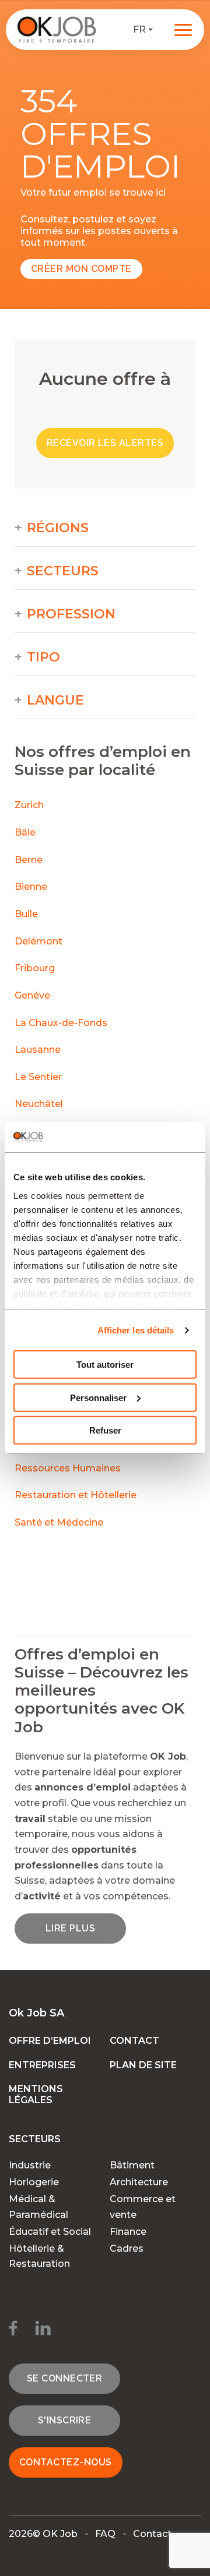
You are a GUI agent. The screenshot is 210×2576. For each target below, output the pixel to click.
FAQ (105, 2534)
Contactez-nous (66, 2462)
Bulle (26, 914)
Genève (32, 995)
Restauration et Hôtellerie (76, 1495)
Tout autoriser (105, 1365)
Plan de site (143, 2065)
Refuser (105, 1430)
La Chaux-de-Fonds (61, 1023)
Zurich (29, 805)
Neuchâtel (39, 1104)
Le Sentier (38, 1077)
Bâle (25, 832)
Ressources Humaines (68, 1468)
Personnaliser (98, 1398)
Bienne (31, 887)
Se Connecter (65, 2378)
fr (139, 29)
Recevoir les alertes (105, 443)
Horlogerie (34, 2182)
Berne (29, 860)
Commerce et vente (143, 2207)
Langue (55, 700)
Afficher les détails (136, 1330)
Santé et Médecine (60, 1522)
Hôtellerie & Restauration (39, 2256)
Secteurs (63, 571)
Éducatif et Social (50, 2232)
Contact (134, 2041)
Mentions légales (36, 2094)
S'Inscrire (65, 2420)
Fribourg (35, 968)
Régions (58, 528)
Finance (128, 2232)
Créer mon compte (81, 269)
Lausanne (38, 1050)
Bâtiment (132, 2165)
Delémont (38, 941)
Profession (71, 614)
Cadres (127, 2248)
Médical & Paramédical (38, 2207)
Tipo (43, 657)
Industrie (30, 2165)
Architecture (139, 2182)
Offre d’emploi (50, 2041)
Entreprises (42, 2065)
